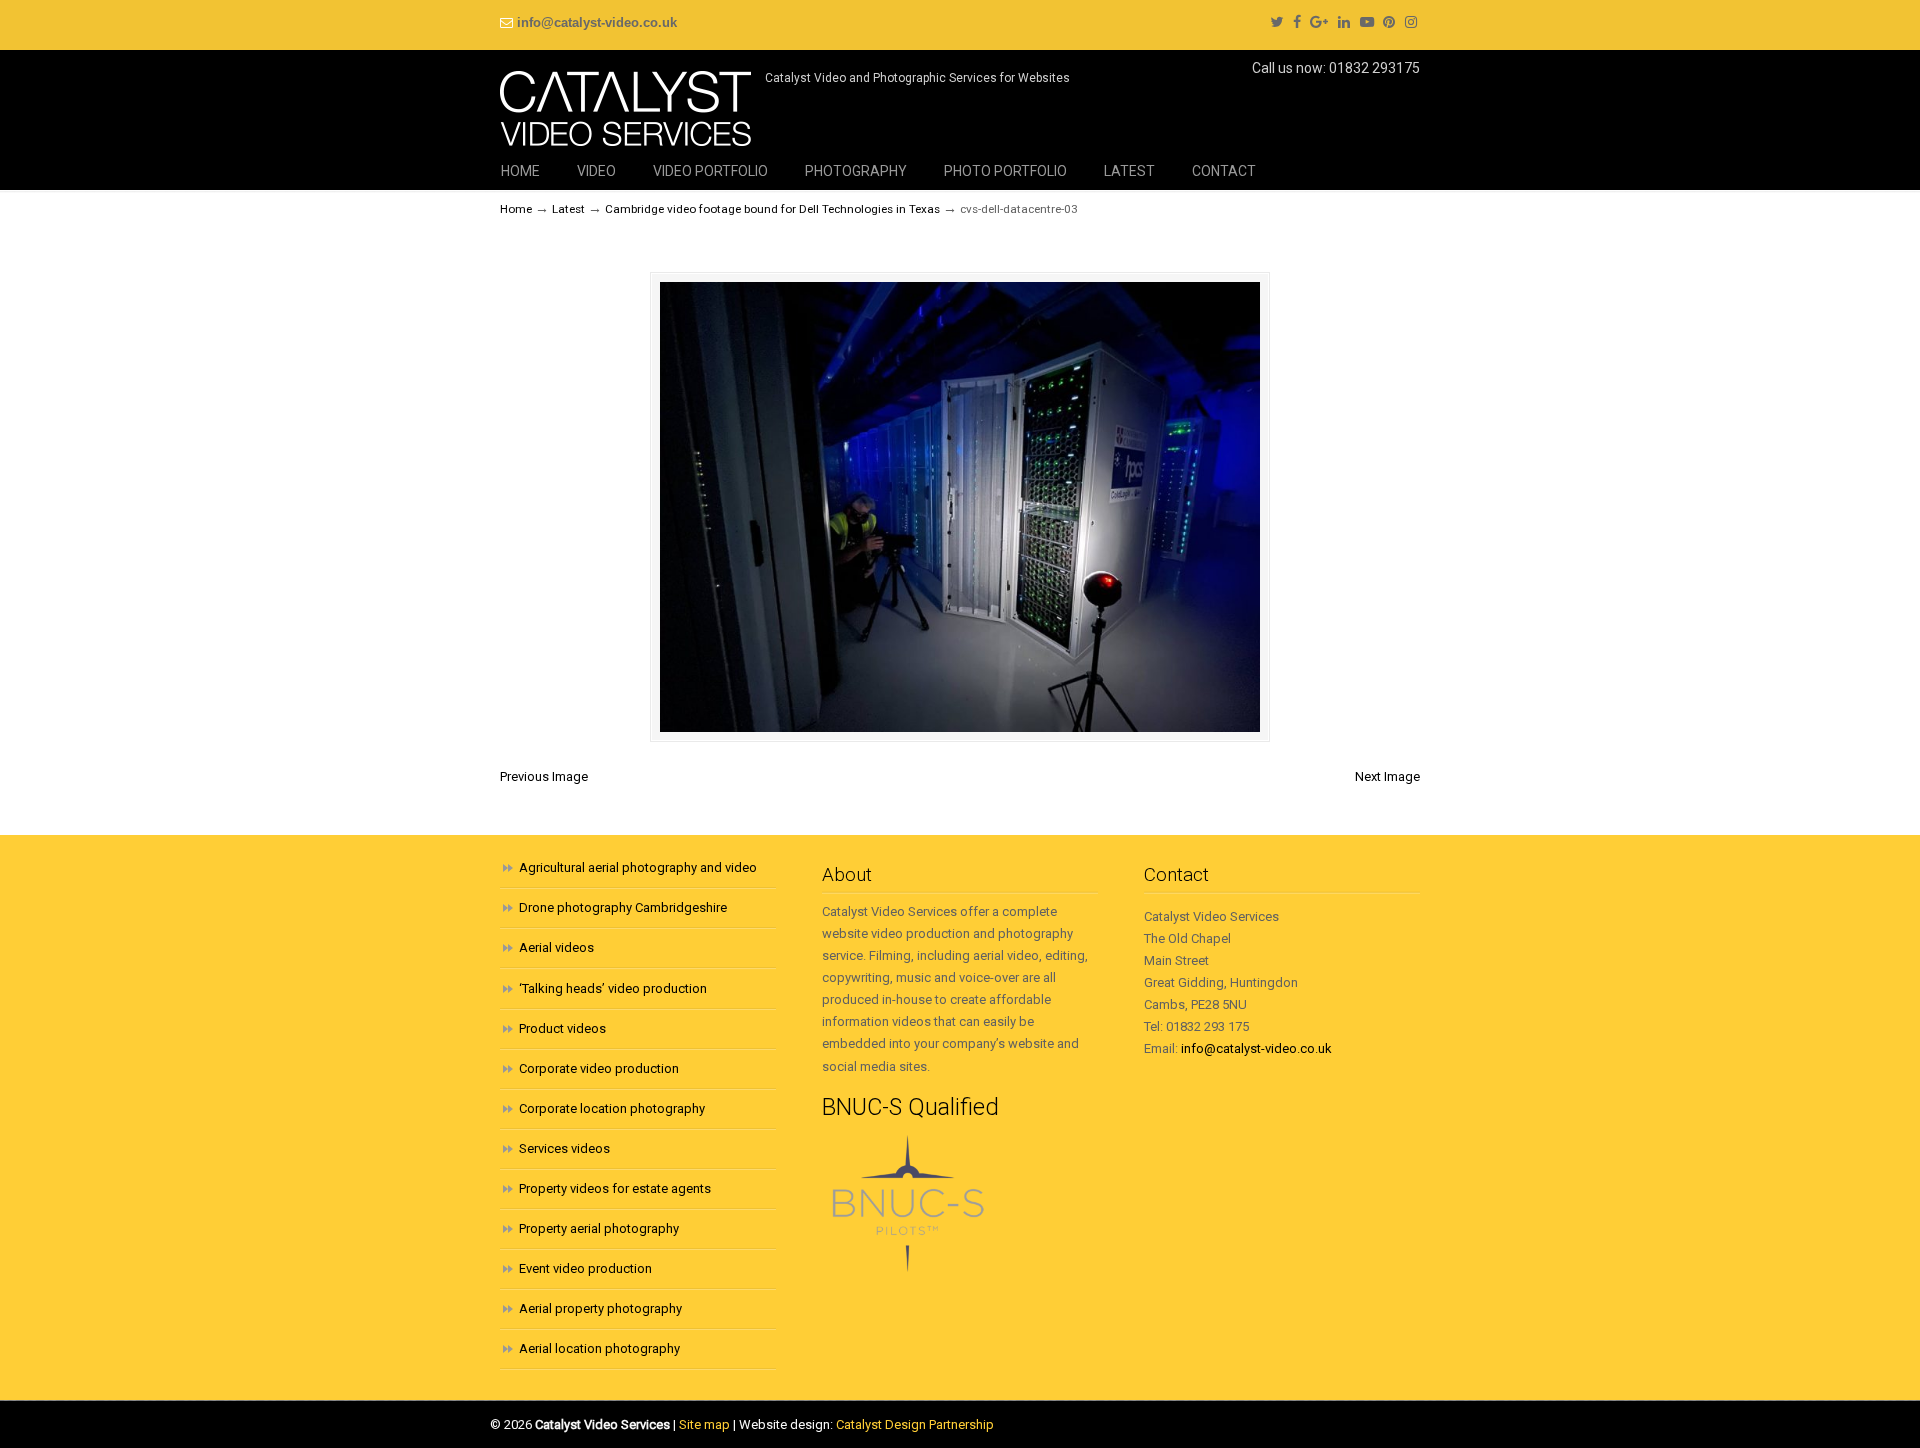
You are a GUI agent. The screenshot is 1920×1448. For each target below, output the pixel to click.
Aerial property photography (600, 1308)
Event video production (585, 1268)
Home (516, 209)
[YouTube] (1367, 22)
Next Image (1387, 776)
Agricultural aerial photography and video (638, 867)
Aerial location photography (599, 1348)
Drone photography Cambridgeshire (623, 907)
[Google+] (1319, 22)
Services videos (564, 1148)
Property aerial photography (599, 1228)
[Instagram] (1411, 22)
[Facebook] (1297, 22)
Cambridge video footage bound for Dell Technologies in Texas (772, 209)
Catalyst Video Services (625, 101)
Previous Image (544, 776)
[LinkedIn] (1344, 22)
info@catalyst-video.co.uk (597, 22)
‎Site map (704, 1424)
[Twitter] (1276, 22)
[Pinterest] (1390, 22)
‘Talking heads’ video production (613, 988)
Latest (568, 209)
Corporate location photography (612, 1108)
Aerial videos (556, 947)
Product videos (562, 1028)
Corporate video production (599, 1068)
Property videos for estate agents (615, 1188)
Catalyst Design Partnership (915, 1424)
